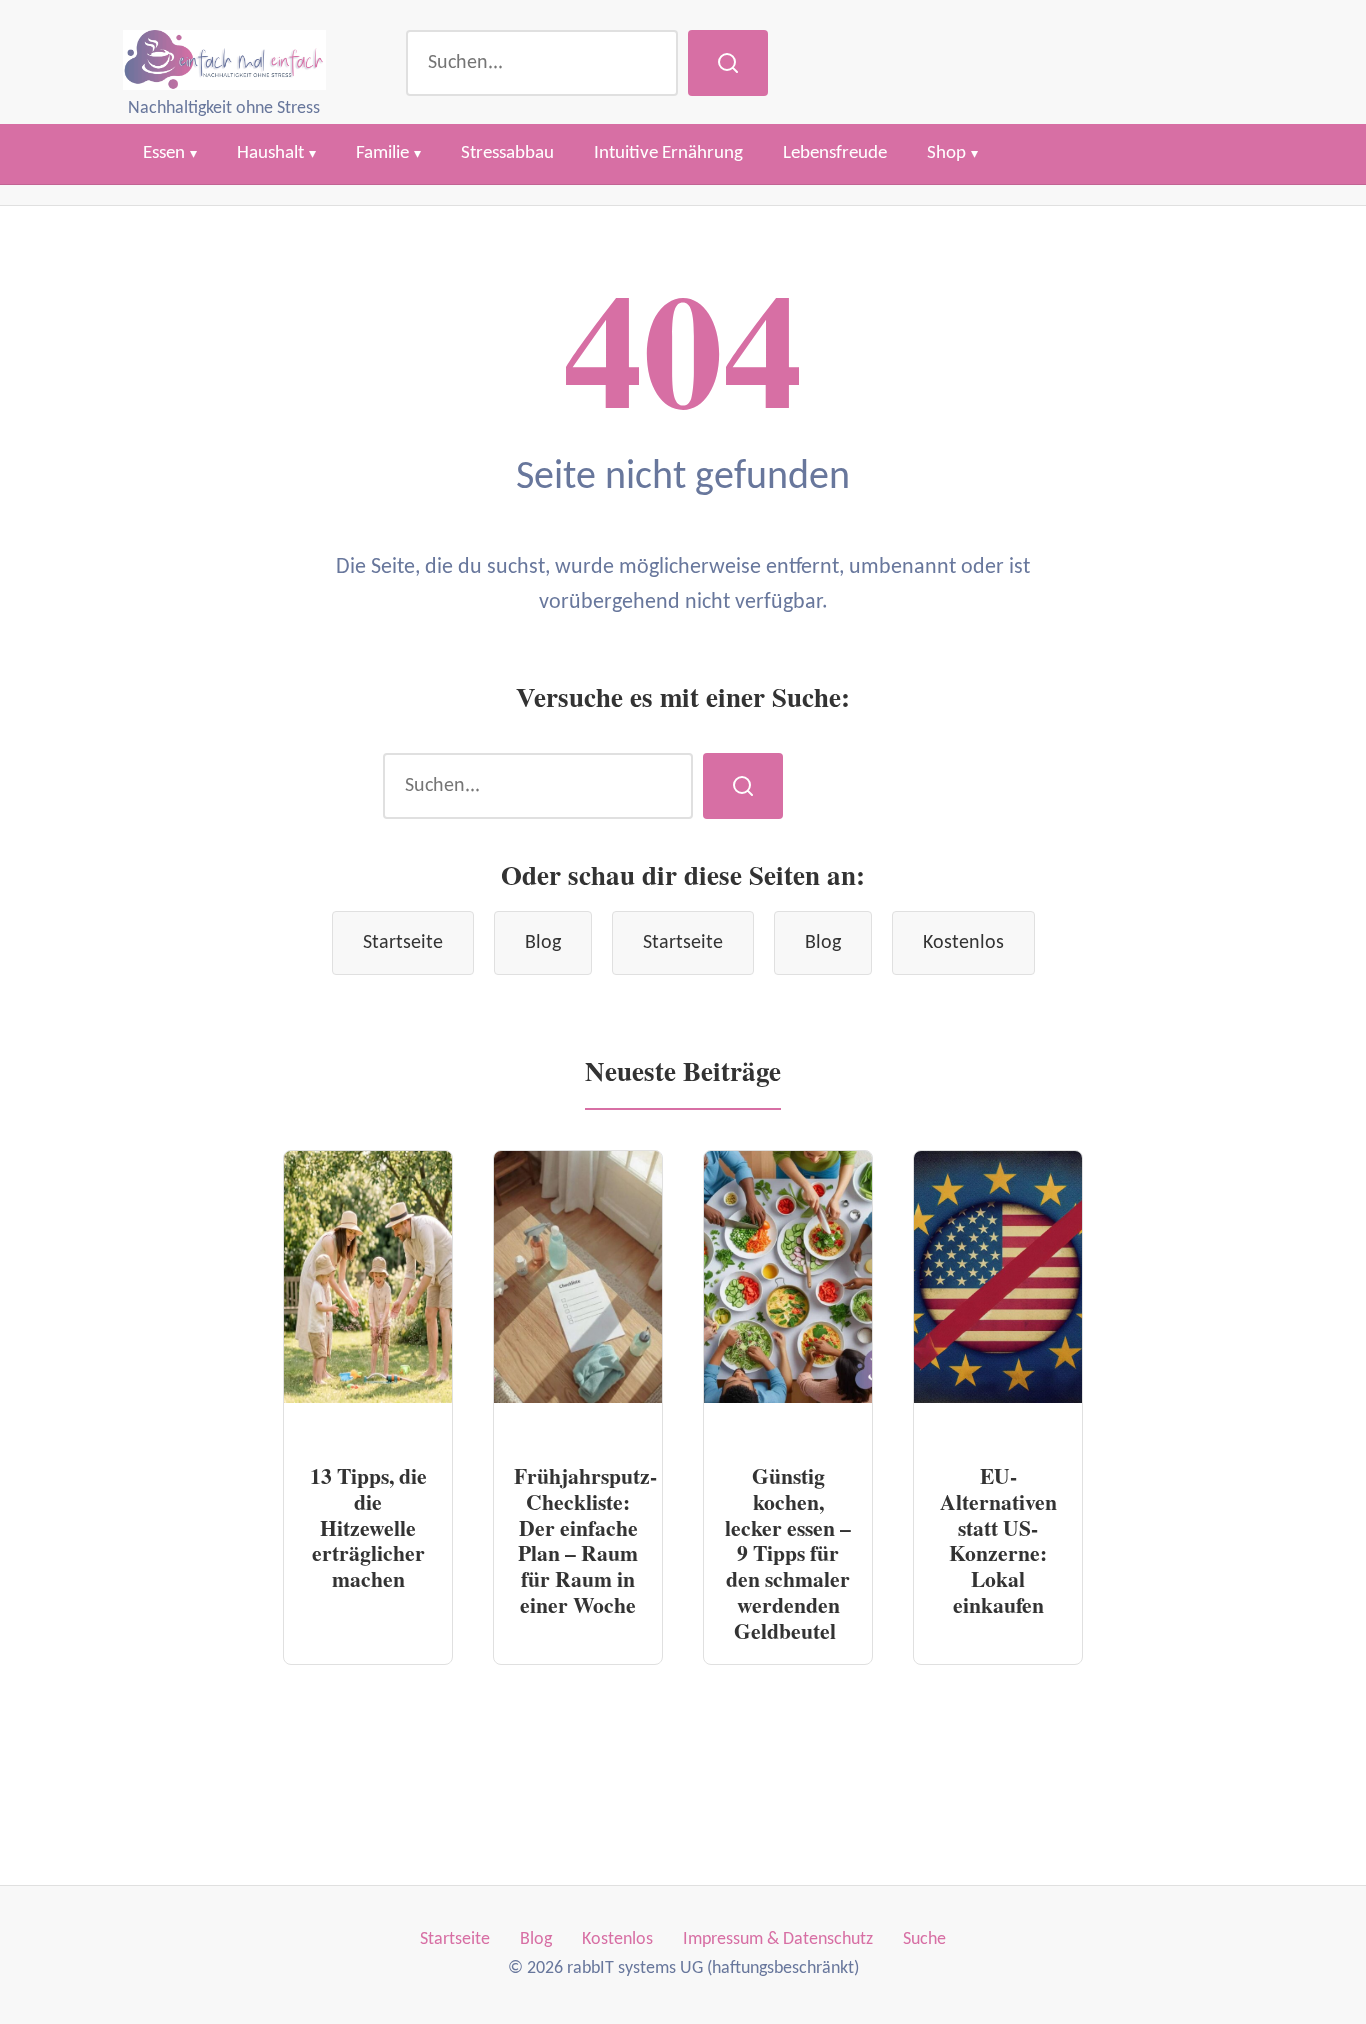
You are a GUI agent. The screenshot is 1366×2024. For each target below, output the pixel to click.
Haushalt (270, 153)
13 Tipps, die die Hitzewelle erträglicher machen (368, 1527)
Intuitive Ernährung (668, 153)
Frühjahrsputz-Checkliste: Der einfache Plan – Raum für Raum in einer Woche (585, 1540)
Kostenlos (963, 943)
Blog (543, 943)
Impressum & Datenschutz (778, 1939)
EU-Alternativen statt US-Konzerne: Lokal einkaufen (998, 1540)
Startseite (403, 943)
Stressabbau (507, 153)
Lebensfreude (835, 153)
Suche (924, 1939)
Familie (382, 153)
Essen (164, 153)
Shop (946, 153)
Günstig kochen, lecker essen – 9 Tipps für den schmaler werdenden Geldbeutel (788, 1553)
